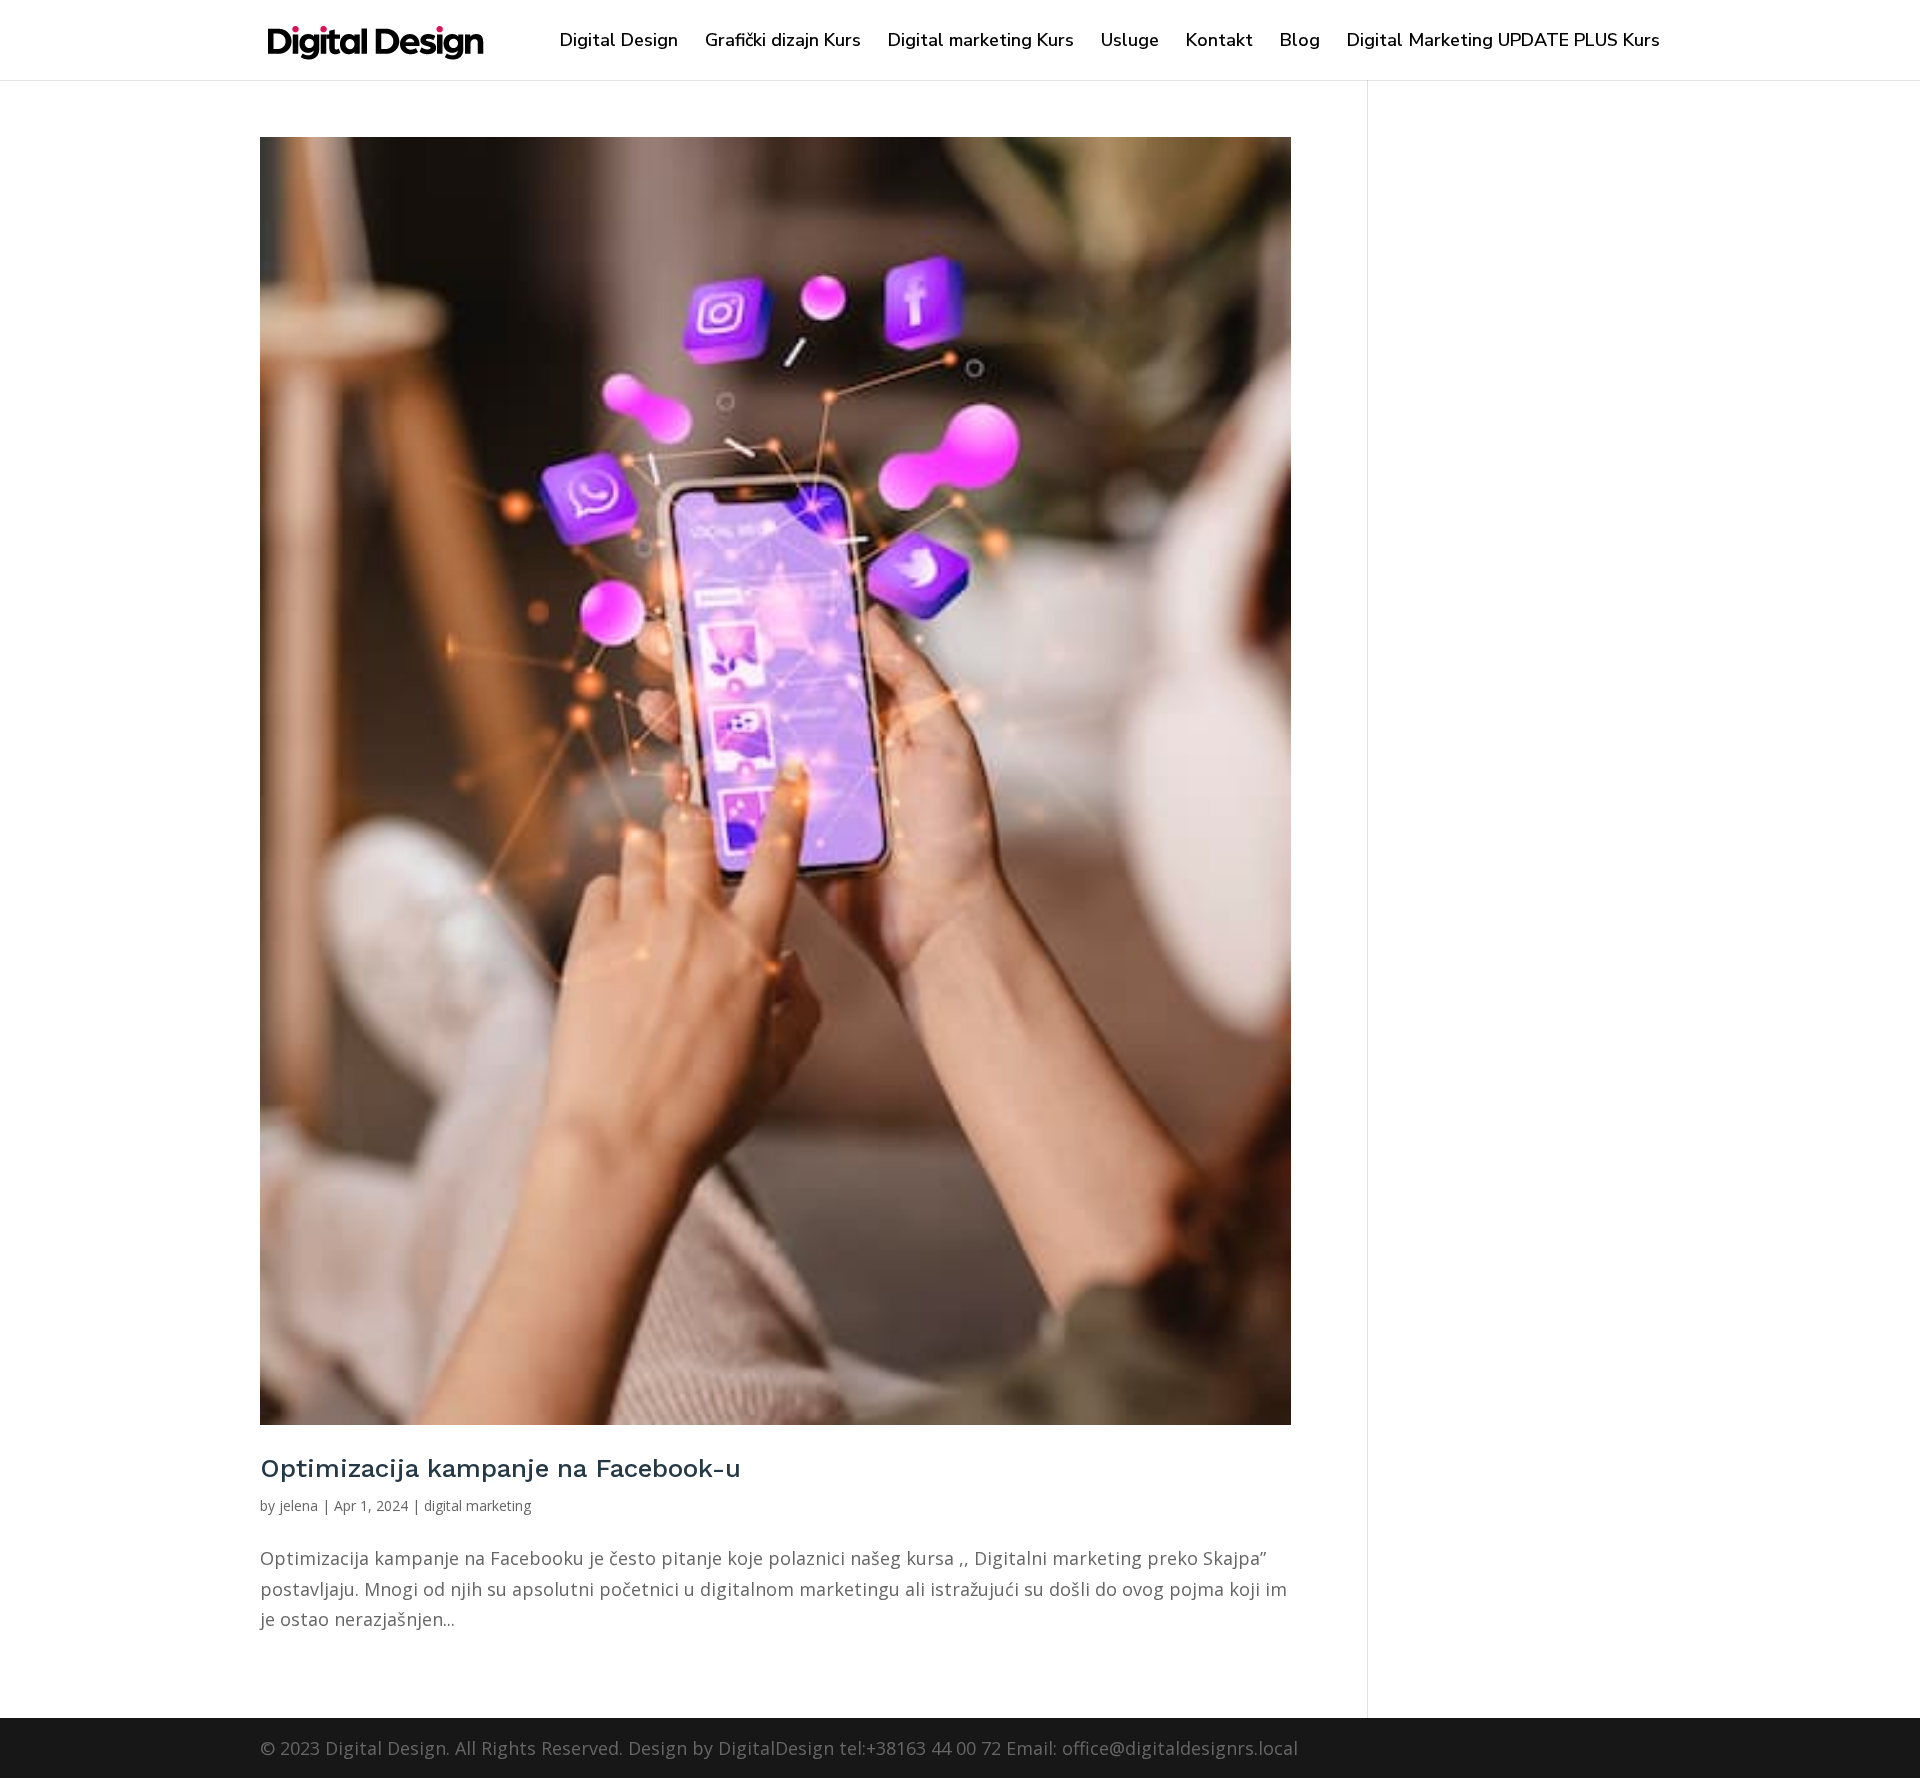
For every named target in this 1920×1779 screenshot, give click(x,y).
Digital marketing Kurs (981, 42)
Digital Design (619, 42)
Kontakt (1219, 42)
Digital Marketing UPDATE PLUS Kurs (1503, 42)
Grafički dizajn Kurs (783, 42)
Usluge (1130, 42)
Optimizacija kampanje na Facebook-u (500, 1468)
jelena (298, 1505)
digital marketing (477, 1505)
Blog (1300, 42)
